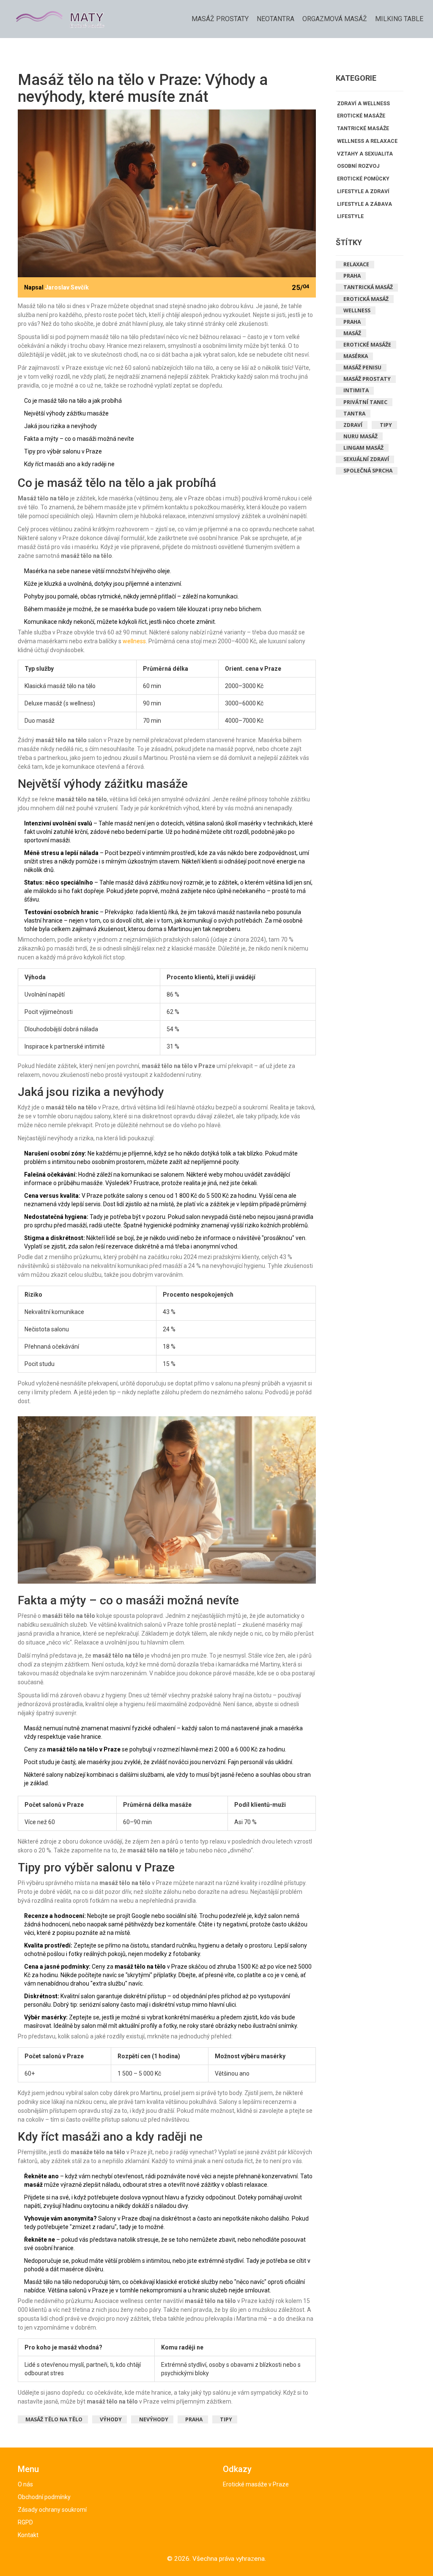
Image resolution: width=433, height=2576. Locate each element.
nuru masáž (360, 436)
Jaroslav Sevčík (67, 287)
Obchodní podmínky (44, 2497)
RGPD (25, 2522)
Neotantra (275, 19)
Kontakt (28, 2535)
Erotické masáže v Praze (256, 2484)
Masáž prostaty (220, 19)
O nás (25, 2484)
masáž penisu (362, 367)
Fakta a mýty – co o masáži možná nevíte (79, 439)
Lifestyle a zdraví (363, 191)
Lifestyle (350, 216)
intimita (356, 390)
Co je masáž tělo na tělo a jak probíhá (73, 401)
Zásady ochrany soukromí (52, 2510)
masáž (352, 333)
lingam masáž (363, 448)
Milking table (399, 19)
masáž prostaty (367, 379)
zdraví (353, 425)
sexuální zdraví (366, 459)
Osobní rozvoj (358, 166)
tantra (354, 414)
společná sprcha (368, 471)
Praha (194, 2419)
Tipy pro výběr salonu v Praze (63, 451)
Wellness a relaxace (367, 141)
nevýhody (154, 2419)
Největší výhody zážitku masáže (66, 413)
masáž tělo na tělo (54, 2419)
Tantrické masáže (363, 128)
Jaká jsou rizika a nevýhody (60, 426)
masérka (356, 356)
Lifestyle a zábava (364, 204)
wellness (134, 641)
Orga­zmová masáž (335, 19)
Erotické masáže (361, 116)
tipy (226, 2419)
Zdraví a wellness (363, 104)
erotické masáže (367, 345)
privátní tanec (365, 402)
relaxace (356, 264)
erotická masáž (366, 299)
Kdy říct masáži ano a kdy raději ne (69, 464)
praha (352, 322)
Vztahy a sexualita (365, 154)
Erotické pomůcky (363, 179)
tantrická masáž (368, 287)
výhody (111, 2419)
